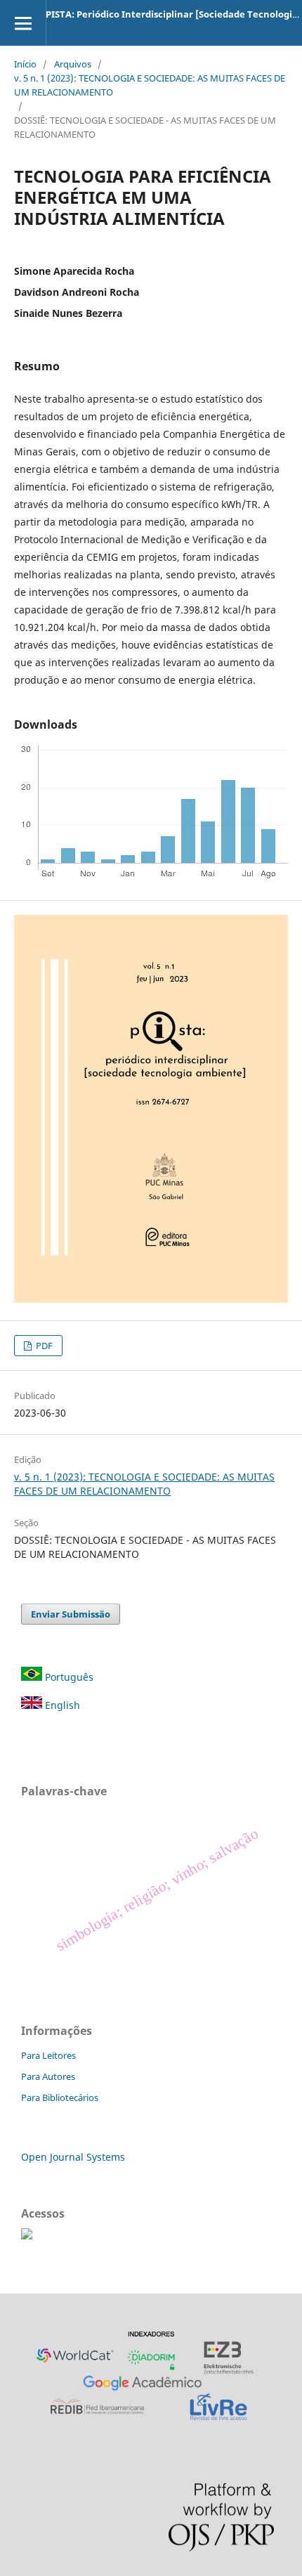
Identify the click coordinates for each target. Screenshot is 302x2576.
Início (25, 64)
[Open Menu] (23, 23)
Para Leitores (48, 2055)
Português (69, 1677)
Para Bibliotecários (60, 2097)
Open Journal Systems (73, 2157)
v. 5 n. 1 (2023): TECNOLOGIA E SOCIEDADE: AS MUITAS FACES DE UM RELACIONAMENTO (150, 85)
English (61, 1705)
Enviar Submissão (71, 1614)
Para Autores (48, 2076)
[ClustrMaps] (27, 2236)
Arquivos (73, 64)
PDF (43, 1346)
